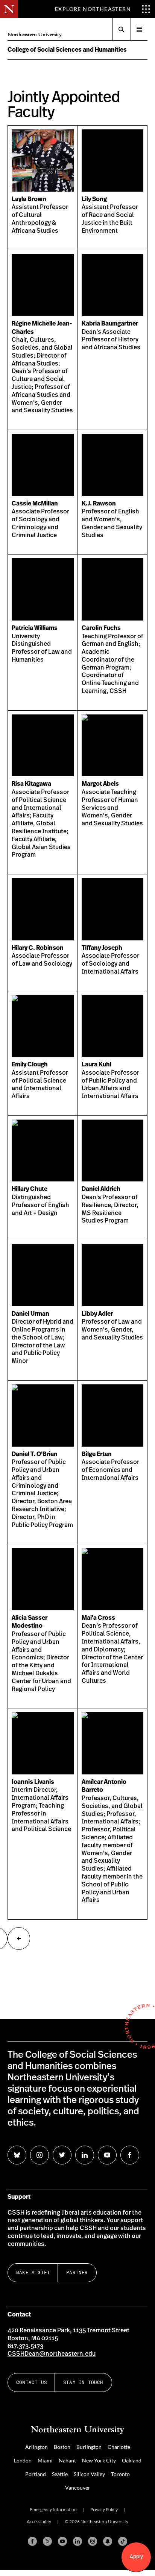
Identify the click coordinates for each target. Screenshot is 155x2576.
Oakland (132, 2460)
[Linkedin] (77, 2541)
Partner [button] (77, 2273)
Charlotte (119, 2447)
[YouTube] (62, 2541)
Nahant (67, 2460)
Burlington (89, 2447)
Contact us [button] (32, 2382)
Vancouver (78, 2488)
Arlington (36, 2447)
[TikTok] (123, 2541)
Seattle (60, 2474)
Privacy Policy (104, 2509)
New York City (99, 2460)
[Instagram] (93, 2541)
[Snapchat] (108, 2541)
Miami (45, 2460)
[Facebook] (32, 2541)
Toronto (120, 2474)
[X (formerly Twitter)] (47, 2541)
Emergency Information (53, 2509)
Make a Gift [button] (33, 2273)
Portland (36, 2474)
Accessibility (39, 2521)
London (23, 2460)
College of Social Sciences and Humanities (67, 50)
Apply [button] (136, 2557)
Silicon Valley (89, 2474)
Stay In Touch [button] (83, 2382)
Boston (62, 2447)
